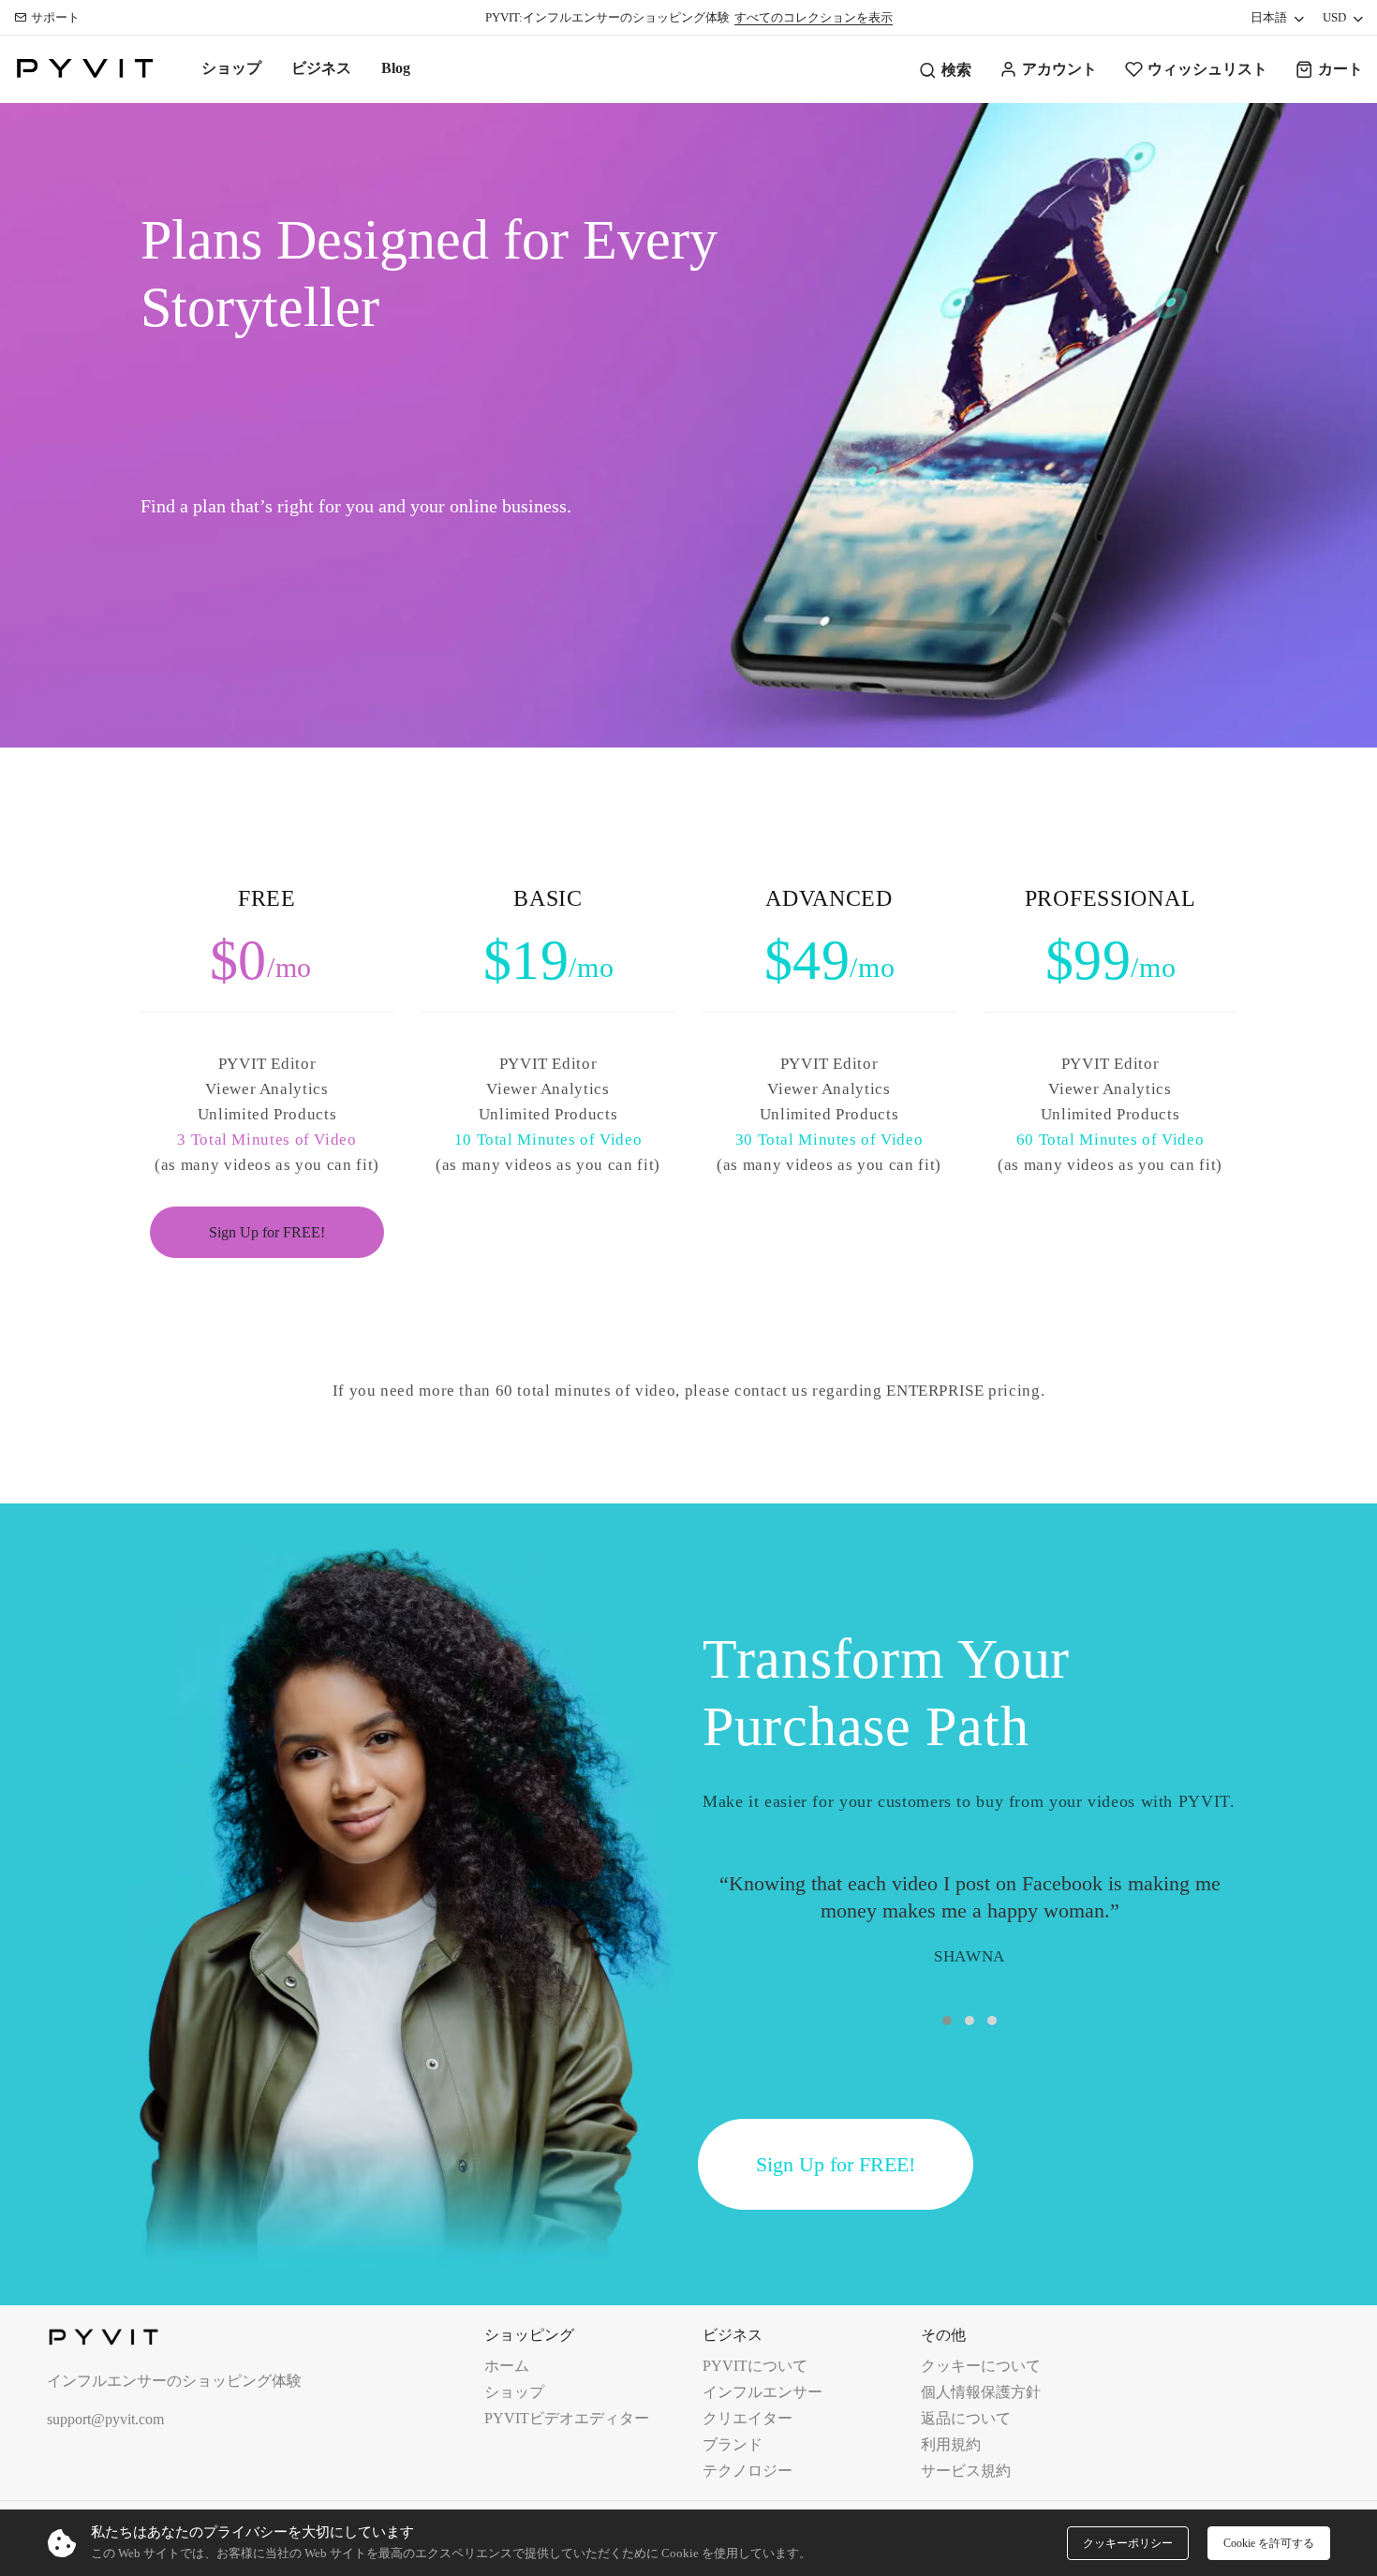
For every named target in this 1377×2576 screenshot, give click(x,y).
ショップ (231, 68)
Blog (396, 68)
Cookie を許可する (1269, 2543)
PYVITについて (755, 2366)
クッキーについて (981, 2366)
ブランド (733, 2444)
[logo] (84, 69)
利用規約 (951, 2444)
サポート (55, 17)
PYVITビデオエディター (567, 2418)
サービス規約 (966, 2471)
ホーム (507, 2366)
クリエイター (748, 2418)
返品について (966, 2418)
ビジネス (321, 68)
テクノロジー (748, 2471)
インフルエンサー (763, 2392)
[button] (947, 2021)
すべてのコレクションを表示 (814, 17)
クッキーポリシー (1128, 2543)
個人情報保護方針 (981, 2392)
